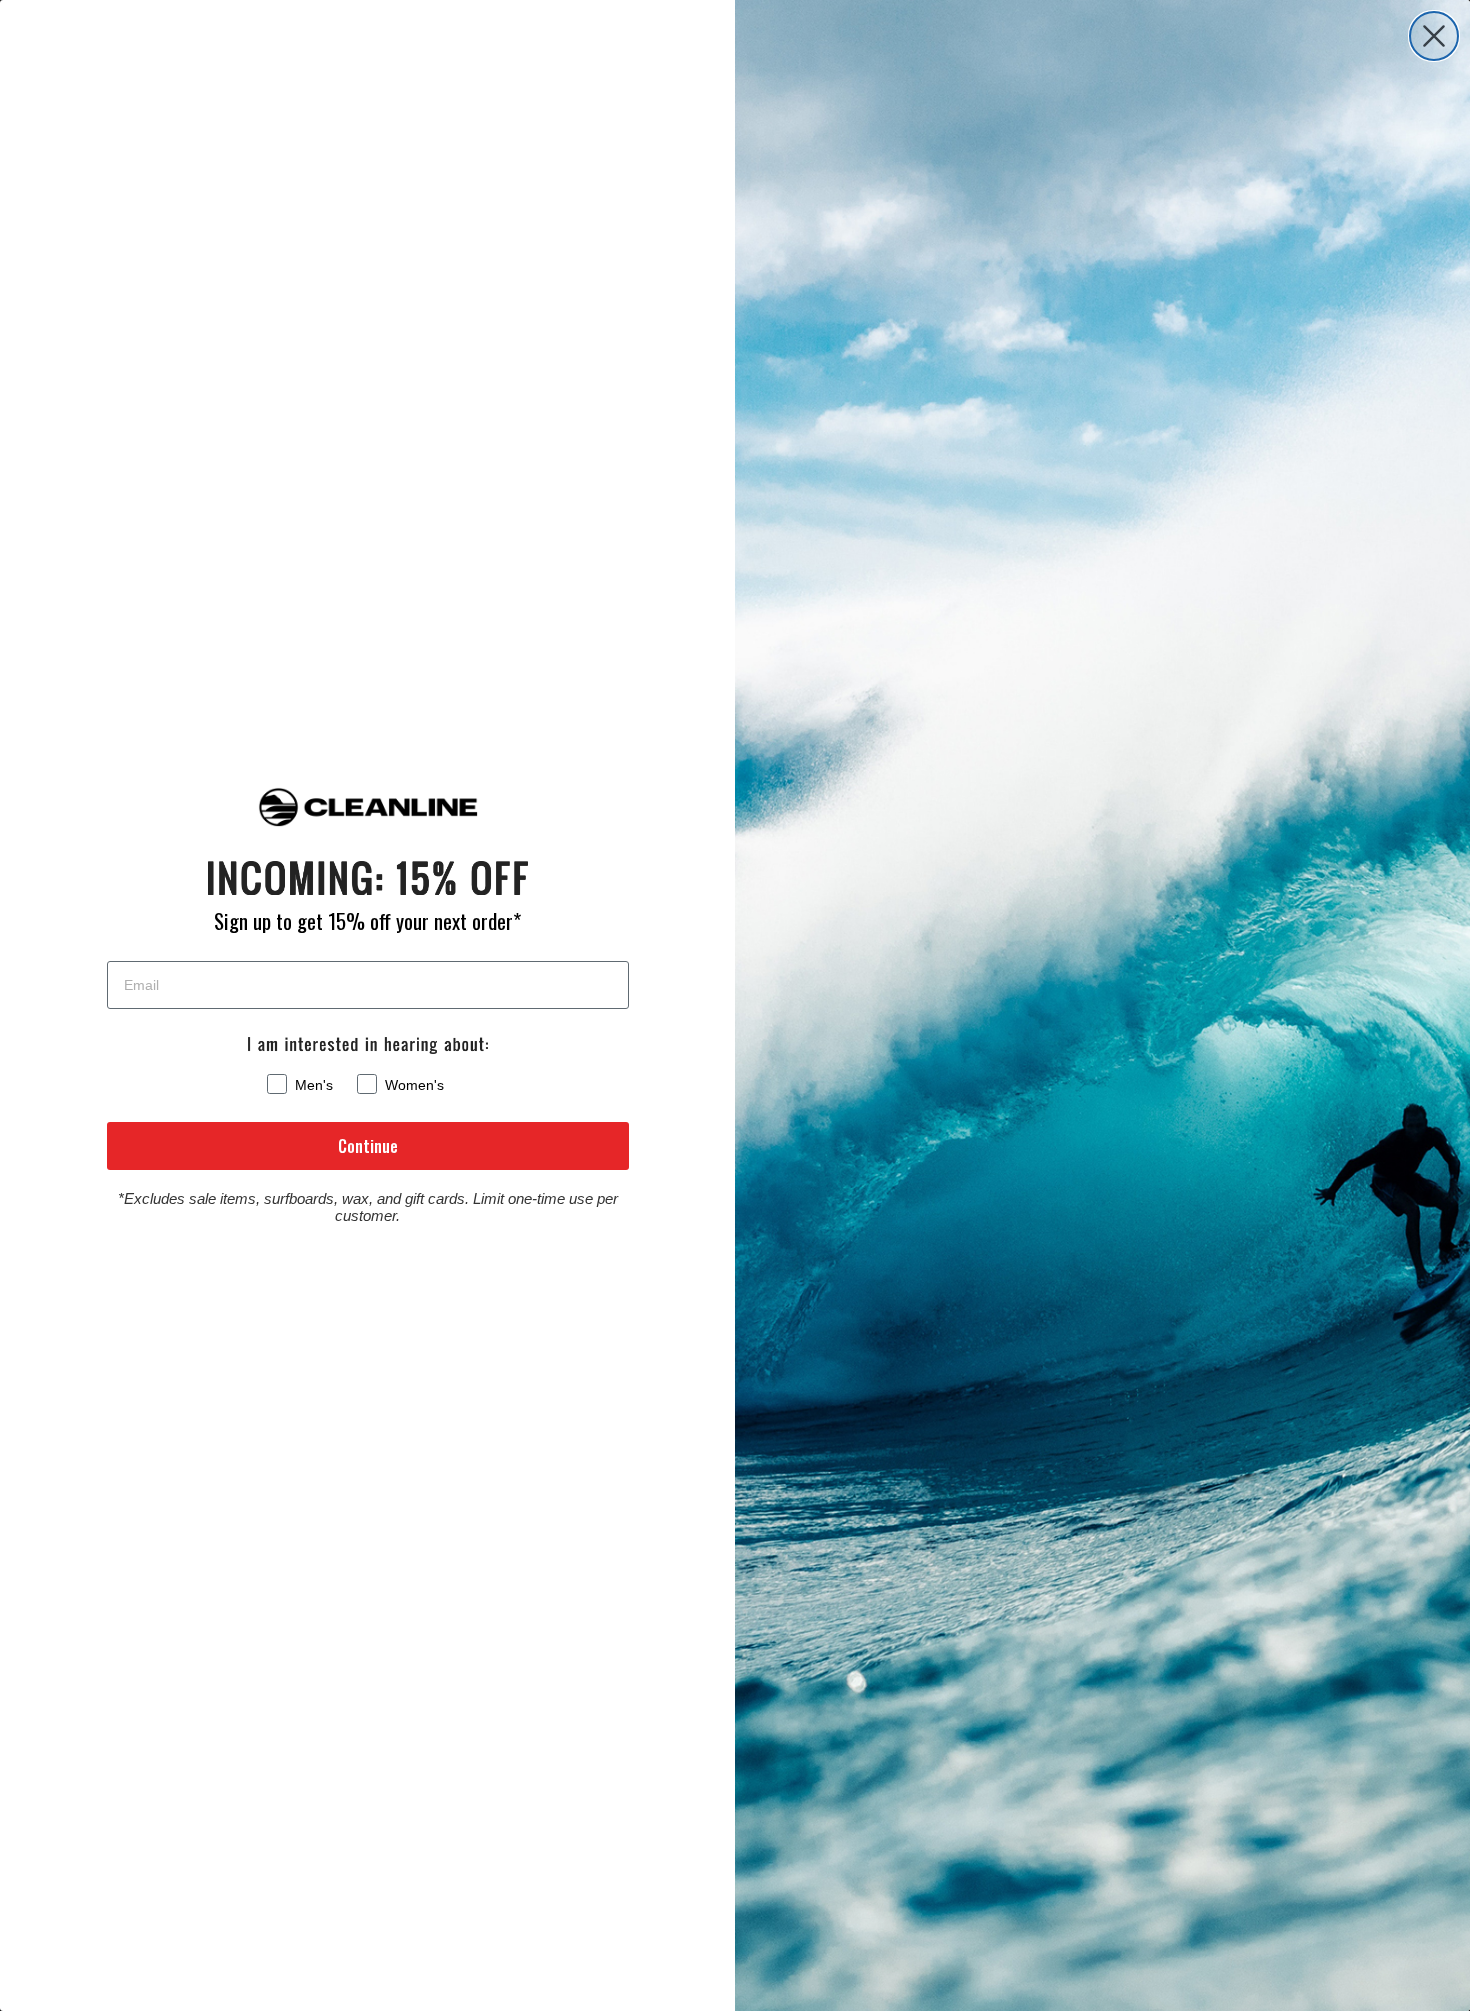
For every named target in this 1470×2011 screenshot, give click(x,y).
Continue (368, 1146)
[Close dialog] (1434, 36)
